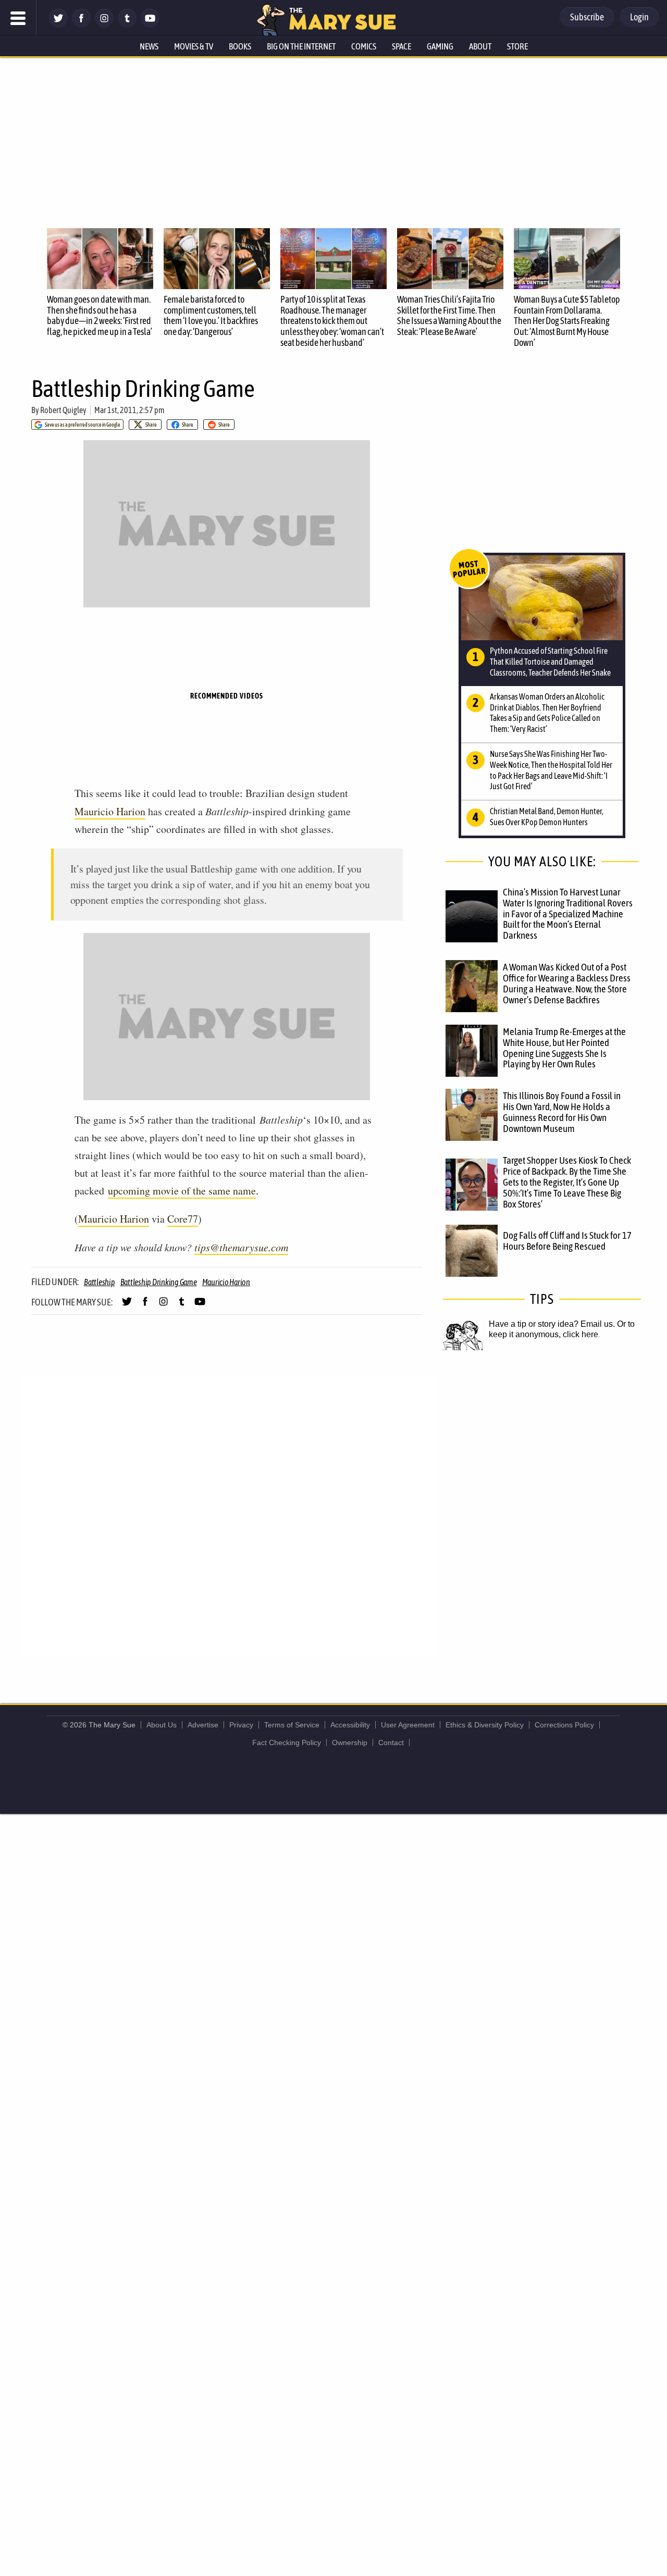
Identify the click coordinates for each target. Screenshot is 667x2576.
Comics (364, 46)
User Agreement (408, 1725)
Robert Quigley (63, 410)
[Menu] (18, 18)
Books (240, 46)
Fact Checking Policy (287, 1743)
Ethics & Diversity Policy (485, 1725)
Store (517, 46)
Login (639, 17)
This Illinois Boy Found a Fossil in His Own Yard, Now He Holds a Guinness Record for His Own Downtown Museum (562, 1112)
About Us (162, 1725)
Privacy (241, 1725)
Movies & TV (194, 46)
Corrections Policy (564, 1725)
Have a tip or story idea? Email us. (552, 1324)
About (480, 46)
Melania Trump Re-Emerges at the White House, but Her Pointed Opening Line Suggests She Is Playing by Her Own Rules (564, 1048)
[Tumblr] (127, 25)
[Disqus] (229, 1516)
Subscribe (587, 17)
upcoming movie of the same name (182, 1191)
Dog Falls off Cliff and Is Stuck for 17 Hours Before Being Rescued (567, 1241)
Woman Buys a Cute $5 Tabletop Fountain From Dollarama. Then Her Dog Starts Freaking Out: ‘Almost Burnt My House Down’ (567, 321)
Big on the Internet (301, 46)
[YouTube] (150, 25)
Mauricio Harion (110, 811)
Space (402, 46)
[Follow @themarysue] (58, 25)
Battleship (100, 1282)
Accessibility (350, 1725)
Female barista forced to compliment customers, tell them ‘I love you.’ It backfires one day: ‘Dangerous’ (211, 315)
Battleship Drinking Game (159, 1282)
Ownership (350, 1743)
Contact (391, 1743)
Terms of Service (292, 1725)
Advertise (203, 1725)
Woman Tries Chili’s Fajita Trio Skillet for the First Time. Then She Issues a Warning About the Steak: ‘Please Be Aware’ (449, 315)
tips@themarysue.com (241, 1247)
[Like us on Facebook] (81, 25)
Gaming (440, 46)
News (149, 46)
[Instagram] (104, 25)
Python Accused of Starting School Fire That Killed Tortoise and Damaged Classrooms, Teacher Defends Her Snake (550, 662)
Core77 (183, 1219)
